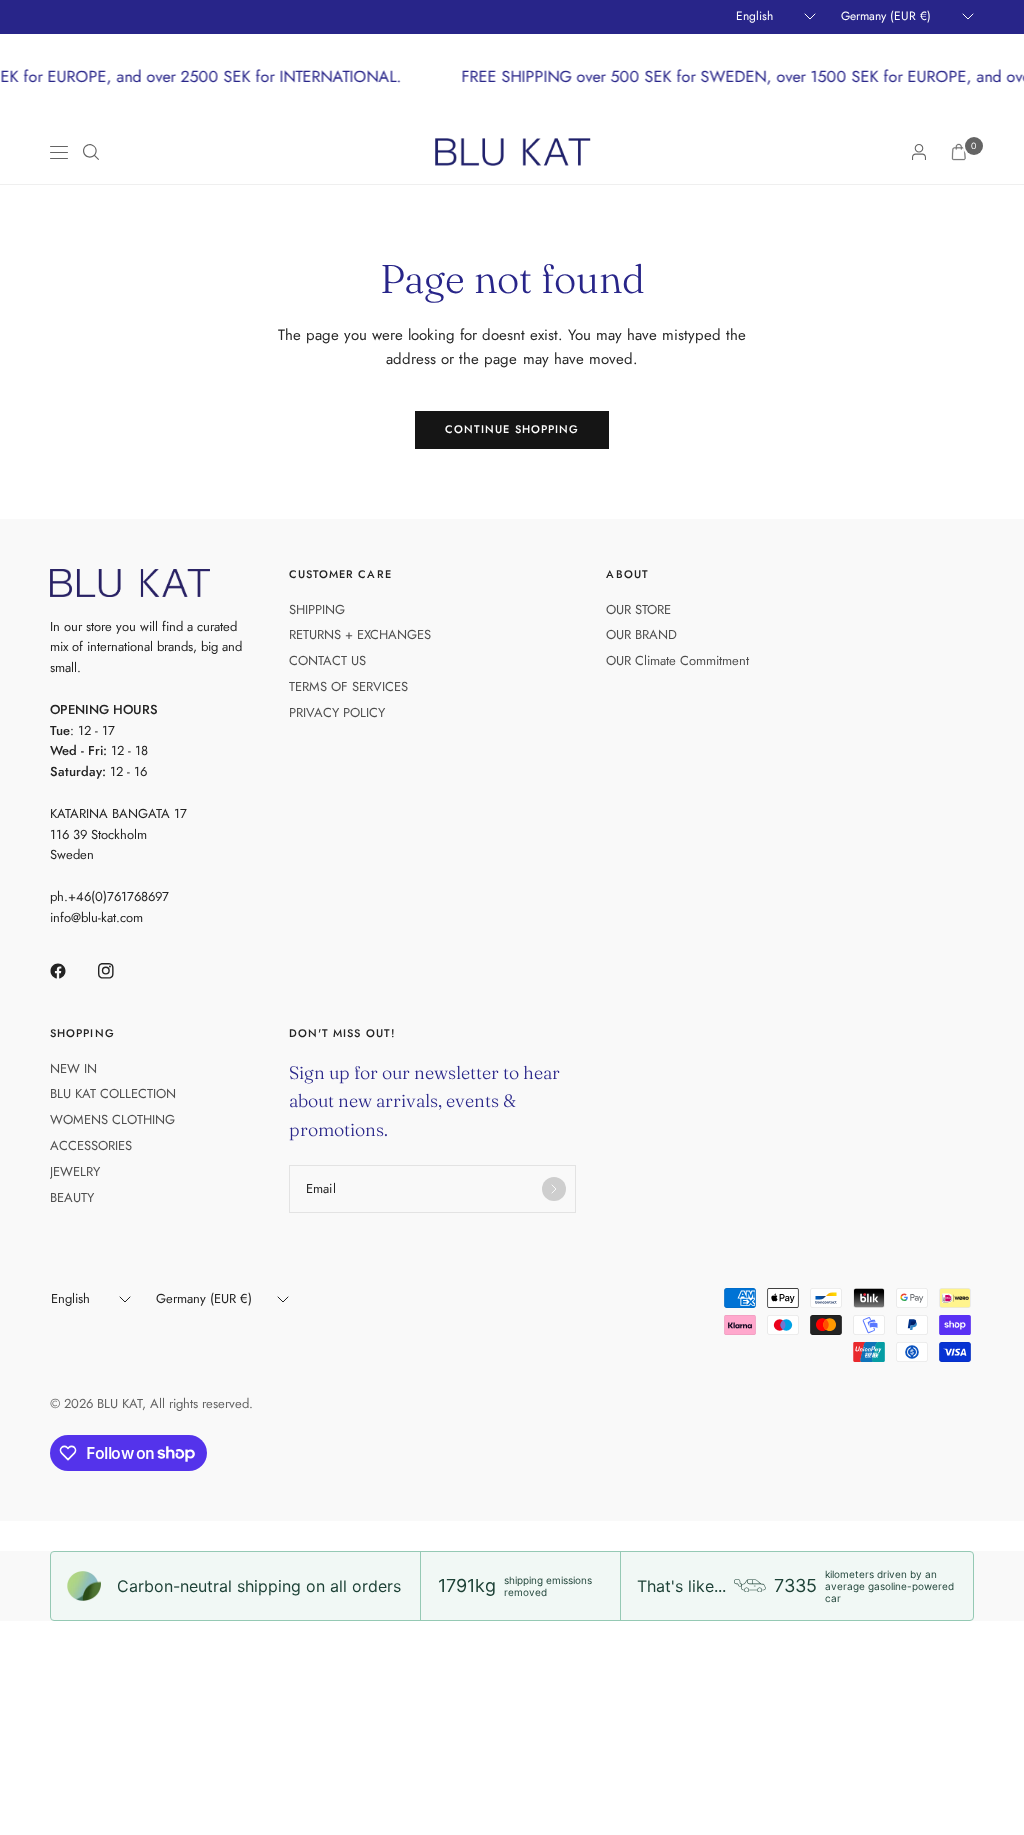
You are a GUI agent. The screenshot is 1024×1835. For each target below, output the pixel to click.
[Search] (91, 152)
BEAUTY (72, 1197)
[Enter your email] (554, 1189)
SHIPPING (317, 609)
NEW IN (73, 1068)
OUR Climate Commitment (677, 660)
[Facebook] (72, 971)
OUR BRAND (641, 634)
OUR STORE (638, 609)
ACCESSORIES (91, 1145)
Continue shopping (512, 429)
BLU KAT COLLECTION (113, 1093)
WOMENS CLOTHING (112, 1119)
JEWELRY (75, 1171)
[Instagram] (120, 971)
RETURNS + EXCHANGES (360, 634)
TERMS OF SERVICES (348, 686)
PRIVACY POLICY (337, 712)
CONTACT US (327, 660)
